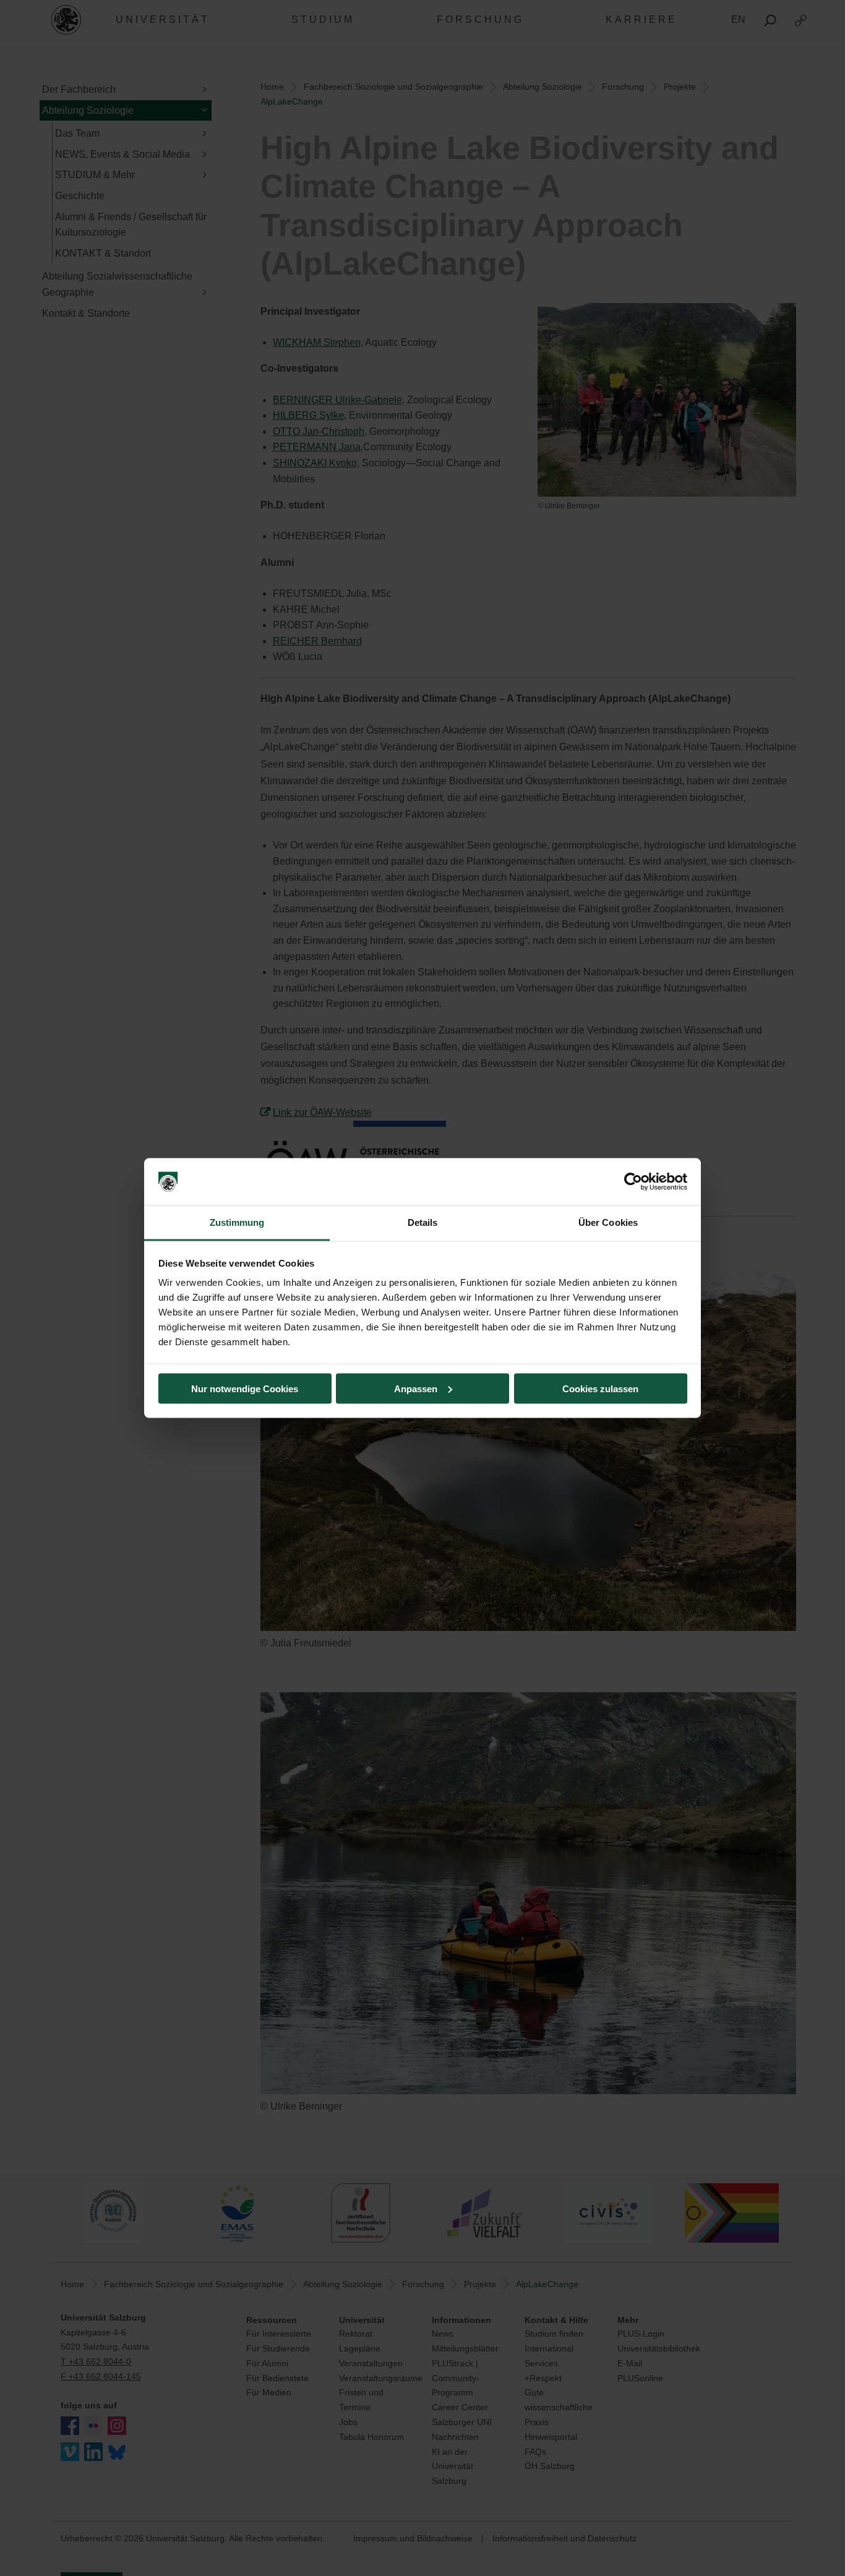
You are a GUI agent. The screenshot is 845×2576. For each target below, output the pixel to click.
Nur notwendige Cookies (245, 1388)
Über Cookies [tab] (608, 1222)
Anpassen (416, 1388)
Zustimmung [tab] (237, 1222)
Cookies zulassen (600, 1388)
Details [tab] (423, 1222)
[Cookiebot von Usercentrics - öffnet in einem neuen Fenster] (633, 1182)
